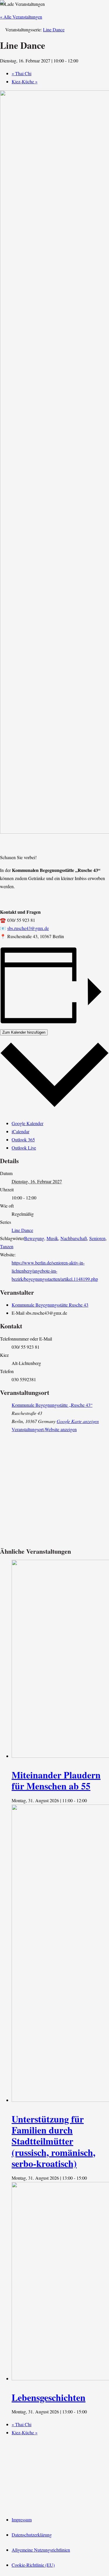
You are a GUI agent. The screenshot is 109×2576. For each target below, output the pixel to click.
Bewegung (34, 1238)
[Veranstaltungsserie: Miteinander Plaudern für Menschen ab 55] (90, 1800)
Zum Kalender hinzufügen (24, 1032)
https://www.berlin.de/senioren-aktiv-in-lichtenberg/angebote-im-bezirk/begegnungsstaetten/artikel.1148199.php (55, 1271)
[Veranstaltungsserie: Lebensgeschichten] (90, 2412)
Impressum (22, 2520)
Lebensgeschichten (49, 2397)
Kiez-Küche (25, 81)
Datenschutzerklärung (32, 2535)
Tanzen (7, 1246)
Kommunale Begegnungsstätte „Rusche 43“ (52, 1405)
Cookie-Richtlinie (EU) (33, 2565)
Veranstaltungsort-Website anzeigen (44, 1429)
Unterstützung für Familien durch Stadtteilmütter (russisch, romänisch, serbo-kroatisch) (53, 2141)
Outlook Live (24, 1148)
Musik (52, 1238)
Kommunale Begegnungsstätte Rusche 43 (50, 1305)
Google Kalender (27, 1123)
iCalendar (20, 1131)
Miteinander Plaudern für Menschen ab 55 (56, 1780)
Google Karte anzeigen (78, 1421)
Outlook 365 (23, 1139)
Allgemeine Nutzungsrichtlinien (41, 2550)
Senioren (97, 1238)
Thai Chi (22, 73)
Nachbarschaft (74, 1238)
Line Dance (22, 1230)
